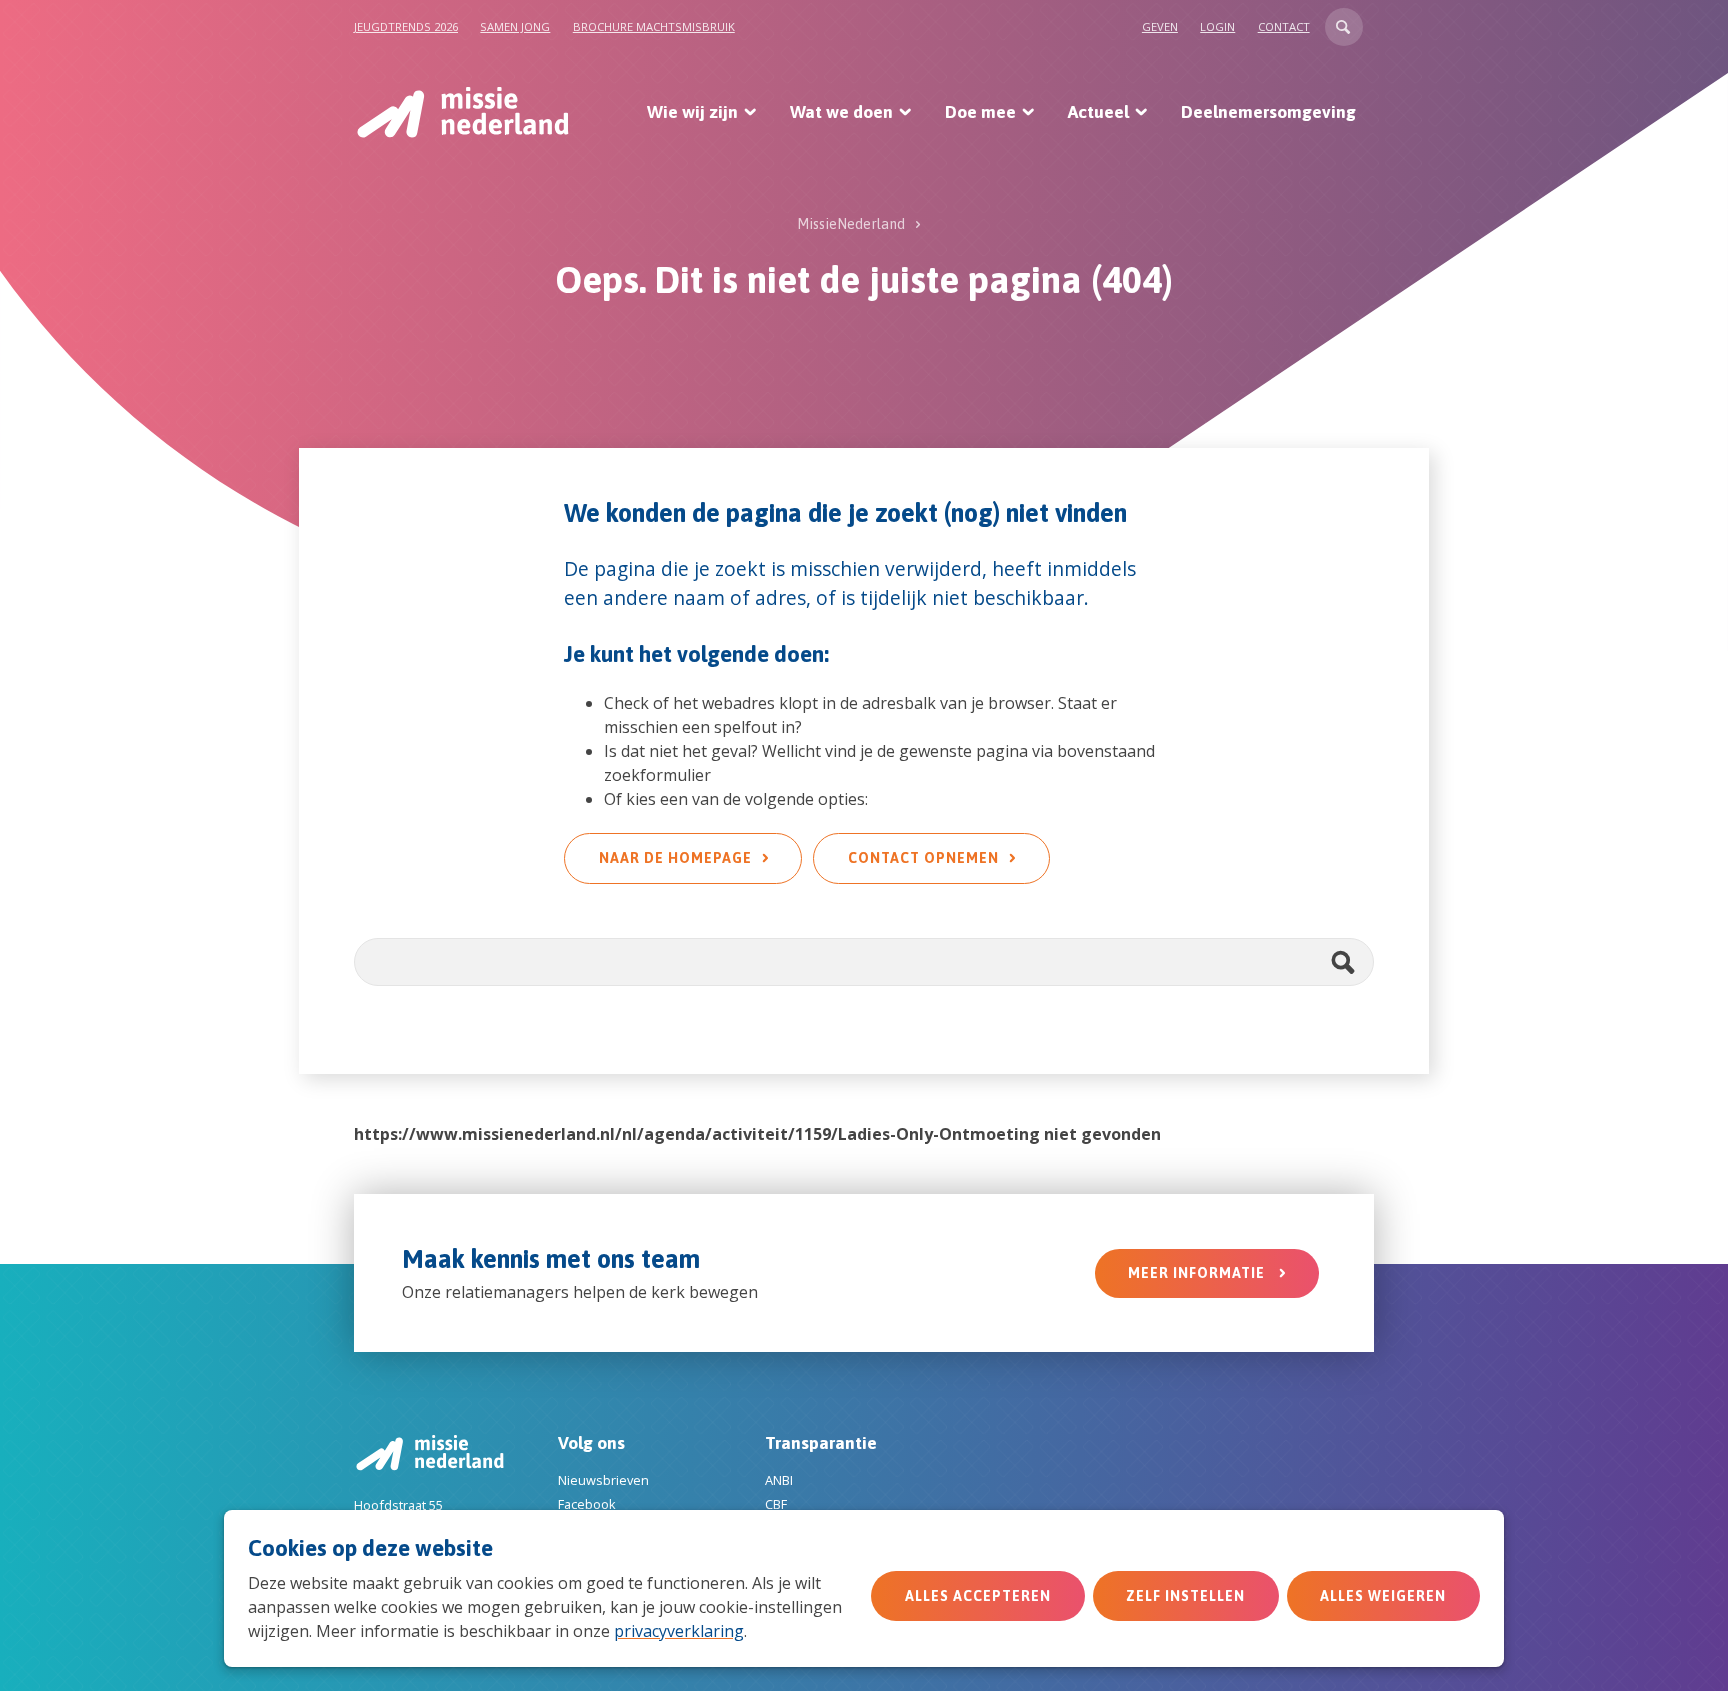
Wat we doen (841, 112)
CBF (776, 1504)
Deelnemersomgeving (1268, 112)
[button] (1344, 27)
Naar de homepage (675, 858)
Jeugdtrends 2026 (406, 26)
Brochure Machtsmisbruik (654, 26)
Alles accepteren (978, 1596)
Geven (1160, 26)
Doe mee (980, 112)
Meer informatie (1198, 1273)
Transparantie (821, 1443)
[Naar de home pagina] (461, 112)
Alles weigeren (1383, 1596)
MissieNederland (851, 224)
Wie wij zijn (692, 112)
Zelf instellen (1185, 1596)
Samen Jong (515, 26)
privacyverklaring (679, 1631)
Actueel (1098, 112)
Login (1217, 26)
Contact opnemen (923, 858)
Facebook (587, 1504)
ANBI (779, 1480)
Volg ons (591, 1443)
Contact (1284, 26)
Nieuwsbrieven (603, 1480)
